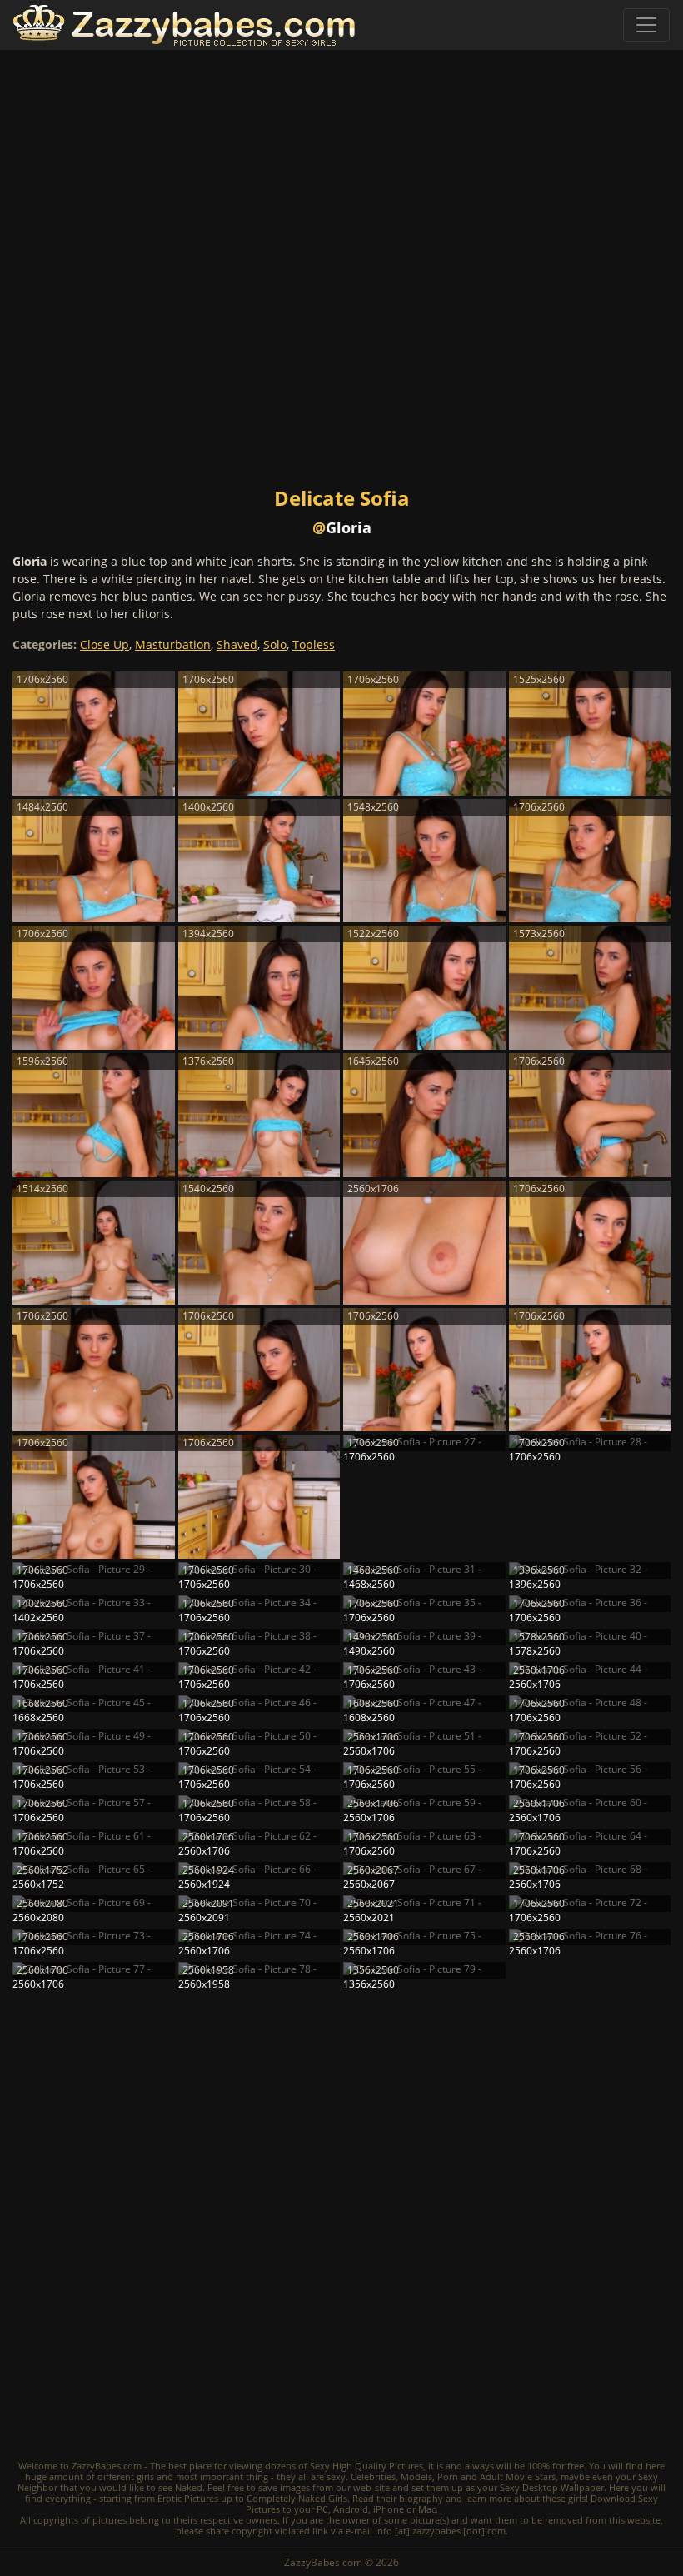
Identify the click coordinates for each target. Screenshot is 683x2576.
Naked (189, 2487)
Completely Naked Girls (297, 2498)
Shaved (237, 644)
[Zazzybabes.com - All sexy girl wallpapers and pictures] (184, 25)
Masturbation (173, 644)
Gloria (349, 527)
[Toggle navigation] (646, 25)
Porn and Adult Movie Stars (496, 2476)
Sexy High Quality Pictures (366, 2466)
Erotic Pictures (188, 2498)
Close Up (105, 644)
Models (416, 2476)
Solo (275, 644)
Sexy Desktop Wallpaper (552, 2487)
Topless (314, 644)
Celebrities (373, 2476)
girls (145, 2476)
